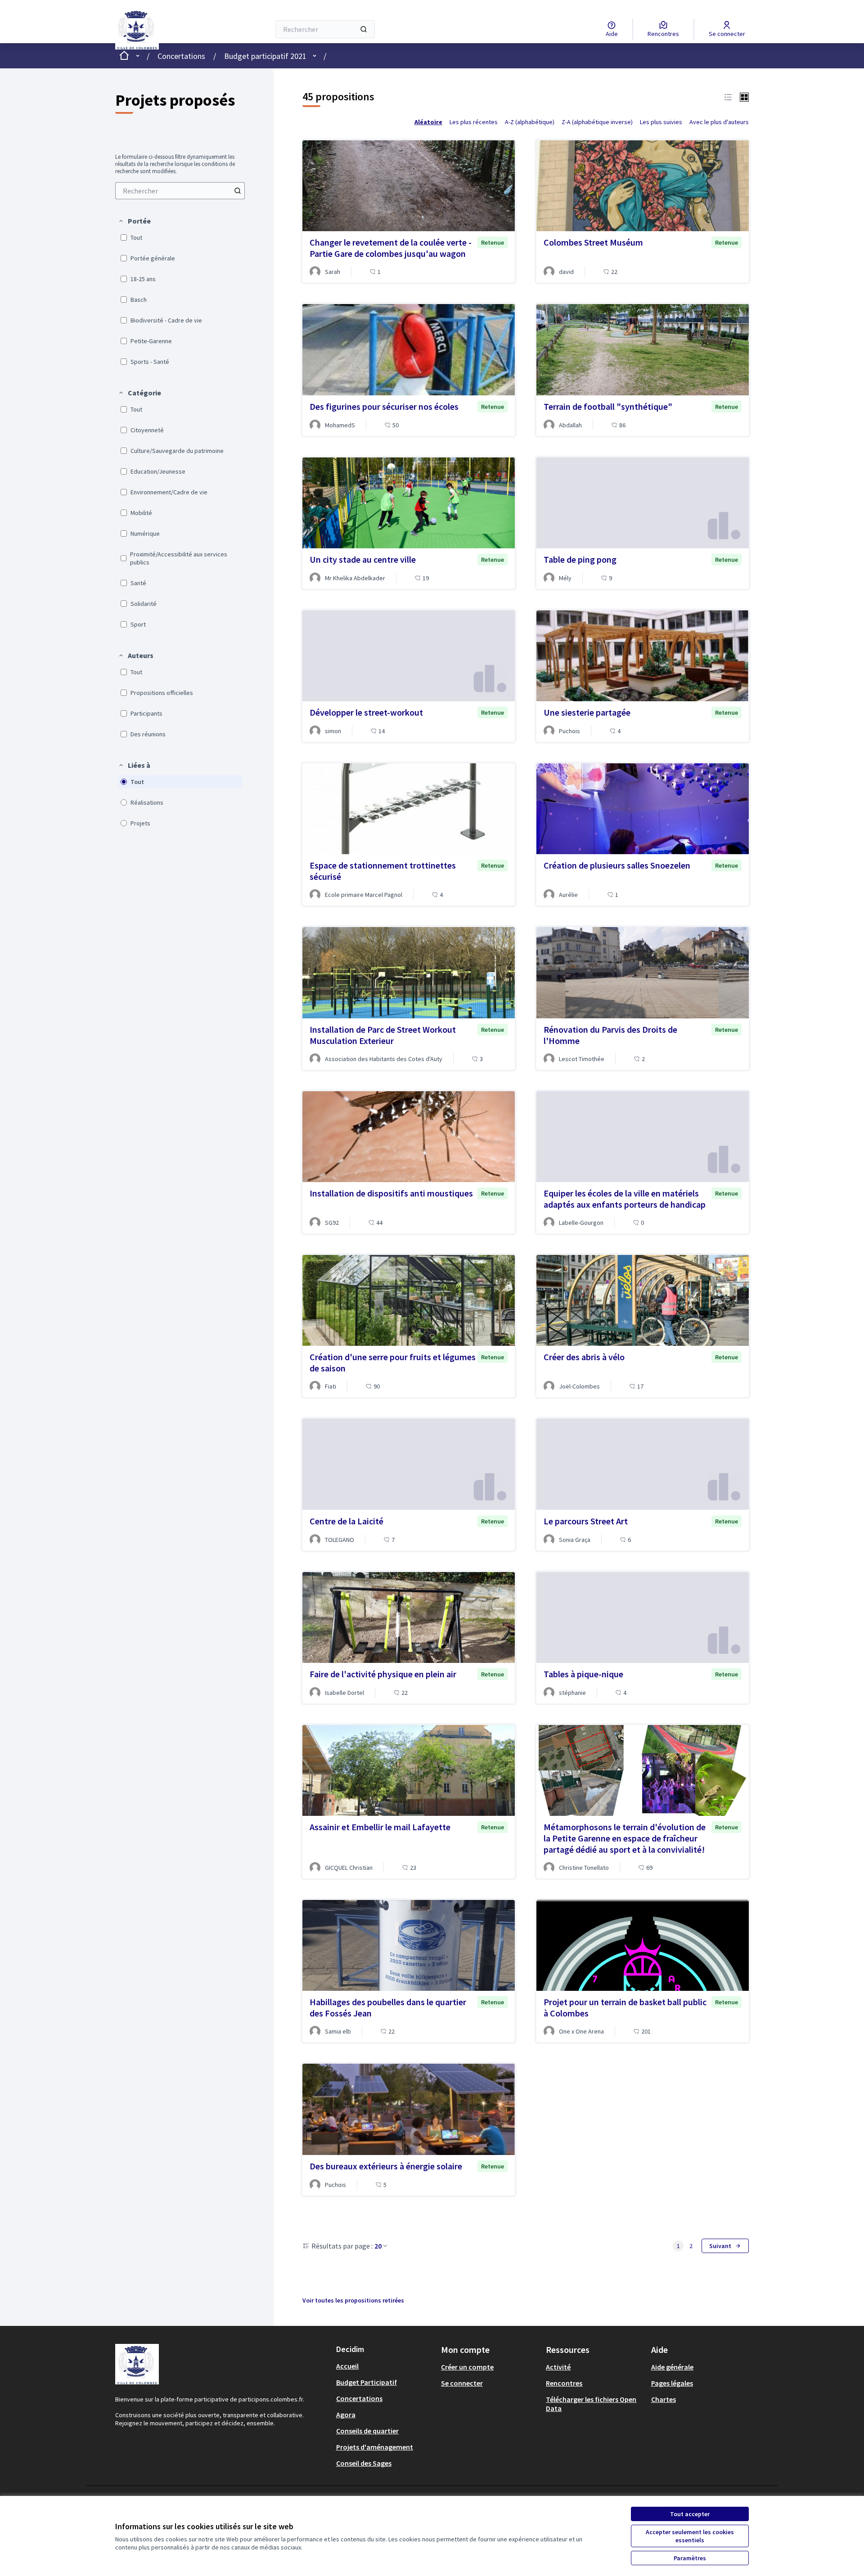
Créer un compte (467, 2367)
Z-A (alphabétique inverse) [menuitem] (597, 122)
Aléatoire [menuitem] (428, 122)
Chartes (664, 2399)
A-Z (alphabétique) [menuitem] (530, 122)
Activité (558, 2367)
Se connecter (462, 2383)
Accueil (347, 2366)
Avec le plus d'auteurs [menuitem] (719, 122)
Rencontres (564, 2383)
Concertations (181, 56)
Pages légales (672, 2383)
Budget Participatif (367, 2382)
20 (378, 2246)
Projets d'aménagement (375, 2447)
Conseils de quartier (367, 2431)
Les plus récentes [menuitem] (474, 122)
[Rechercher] (364, 29)
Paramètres (690, 2558)
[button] (134, 221)
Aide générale (672, 2367)
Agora (346, 2415)
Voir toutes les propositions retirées (353, 2300)
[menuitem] (180, 191)
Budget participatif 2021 (265, 56)
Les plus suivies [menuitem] (661, 122)
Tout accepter (690, 2514)
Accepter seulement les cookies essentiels (690, 2536)
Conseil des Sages (364, 2463)
